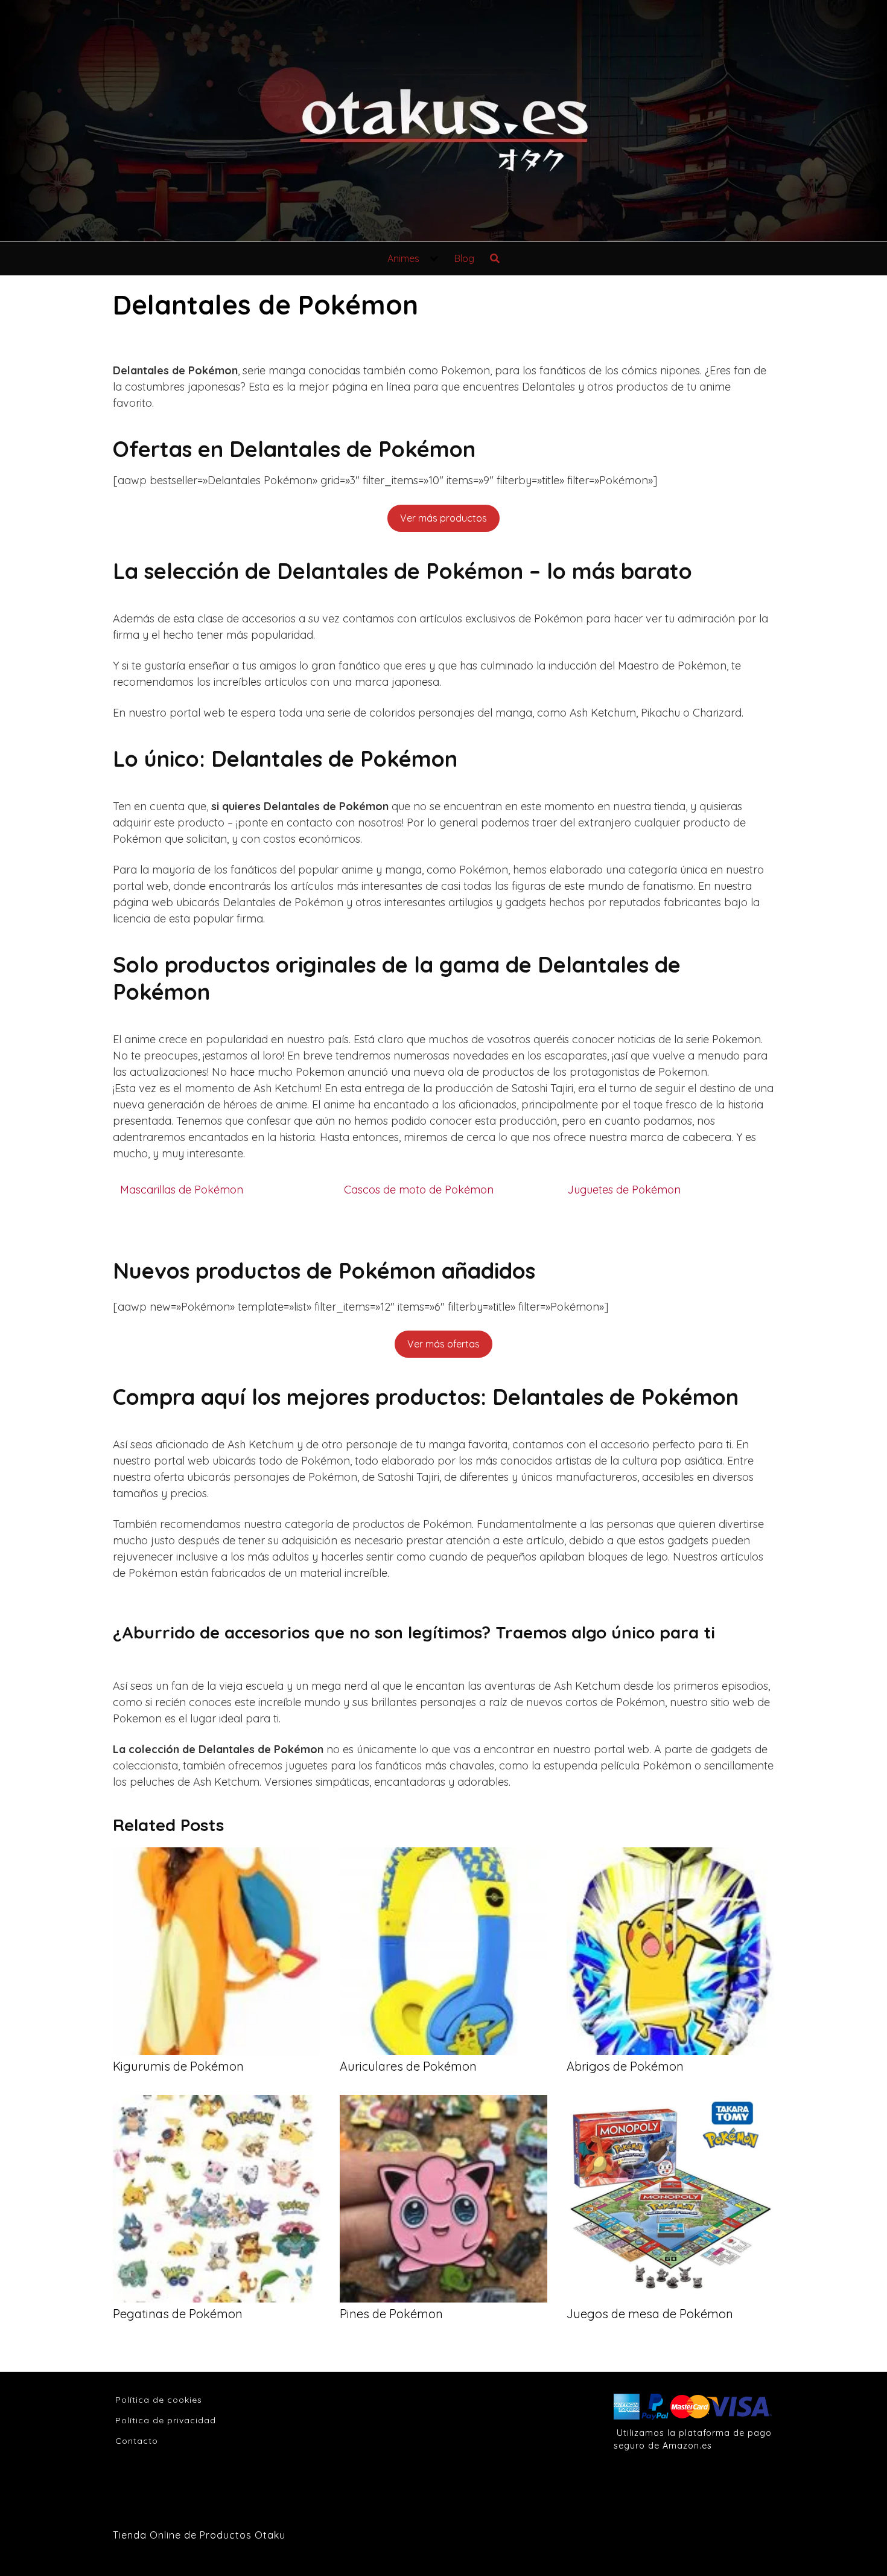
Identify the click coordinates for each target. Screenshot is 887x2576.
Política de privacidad (166, 2420)
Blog (464, 258)
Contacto (137, 2441)
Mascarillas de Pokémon (182, 1190)
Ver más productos (443, 518)
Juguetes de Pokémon (624, 1190)
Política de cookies (159, 2400)
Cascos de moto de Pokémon (419, 1190)
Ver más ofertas (443, 1344)
